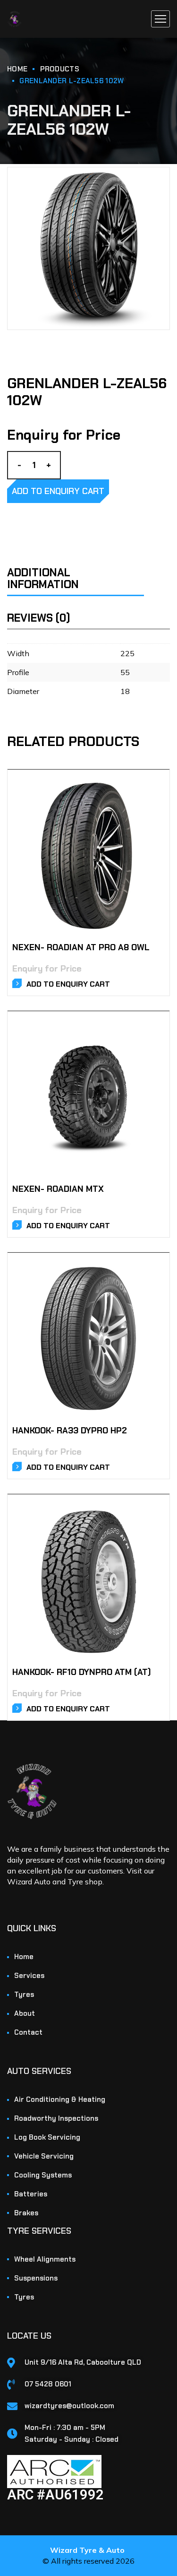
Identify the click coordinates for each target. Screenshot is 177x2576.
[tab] (88, 573)
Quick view (151, 798)
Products (60, 69)
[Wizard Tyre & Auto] (14, 19)
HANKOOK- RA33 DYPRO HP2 (70, 1431)
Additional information (43, 578)
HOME (17, 69)
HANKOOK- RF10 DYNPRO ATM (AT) (82, 1672)
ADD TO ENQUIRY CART (58, 491)
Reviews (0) (39, 618)
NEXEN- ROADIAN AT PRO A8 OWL (81, 947)
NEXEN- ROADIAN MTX (58, 1189)
